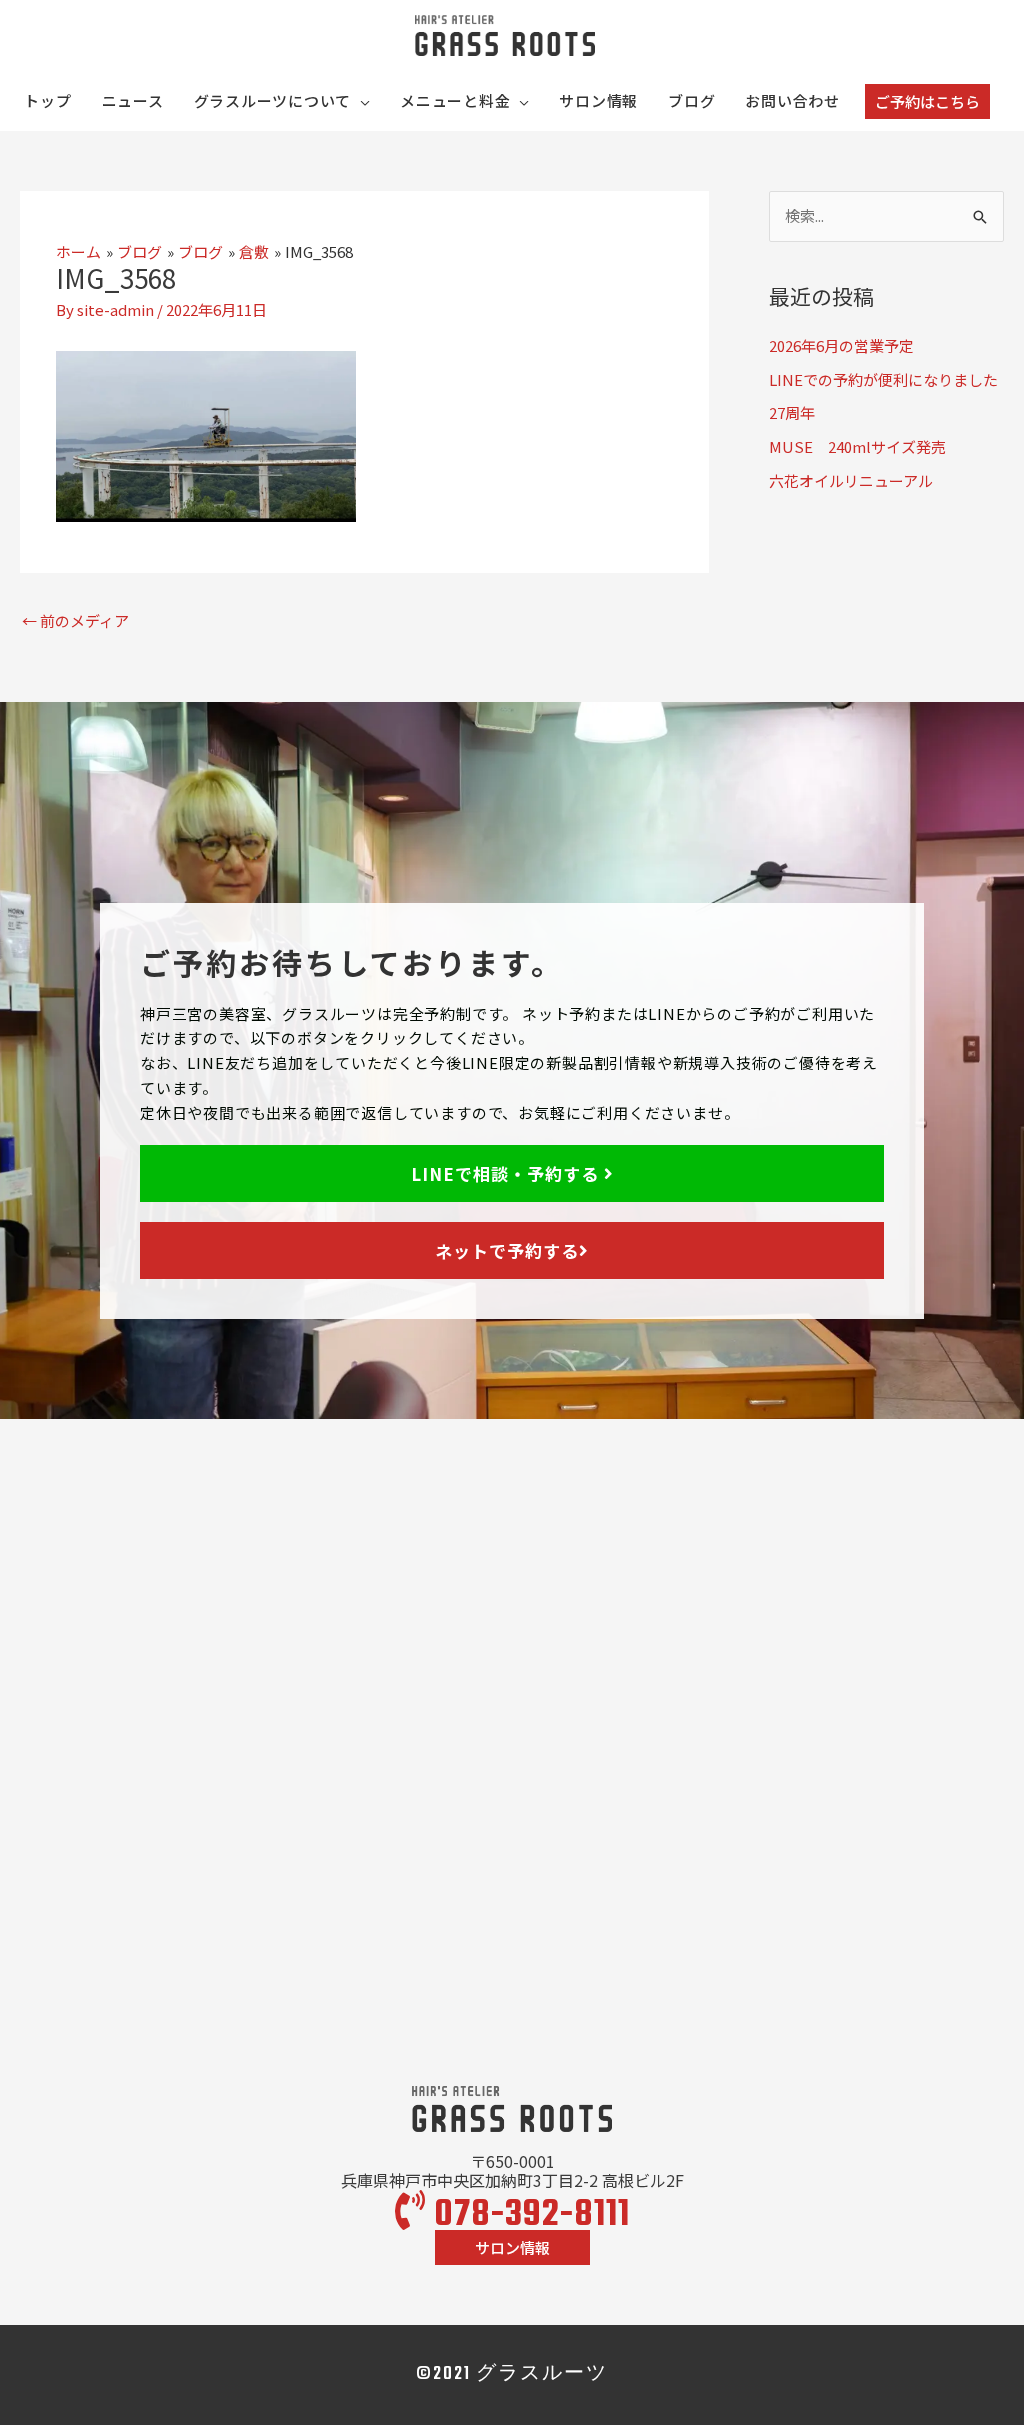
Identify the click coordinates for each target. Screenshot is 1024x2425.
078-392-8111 (528, 2215)
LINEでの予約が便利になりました (883, 379)
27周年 (792, 412)
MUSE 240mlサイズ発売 (857, 446)
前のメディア (75, 620)
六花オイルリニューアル (851, 480)
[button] (927, 101)
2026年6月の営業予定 (841, 345)
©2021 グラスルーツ (512, 2374)
